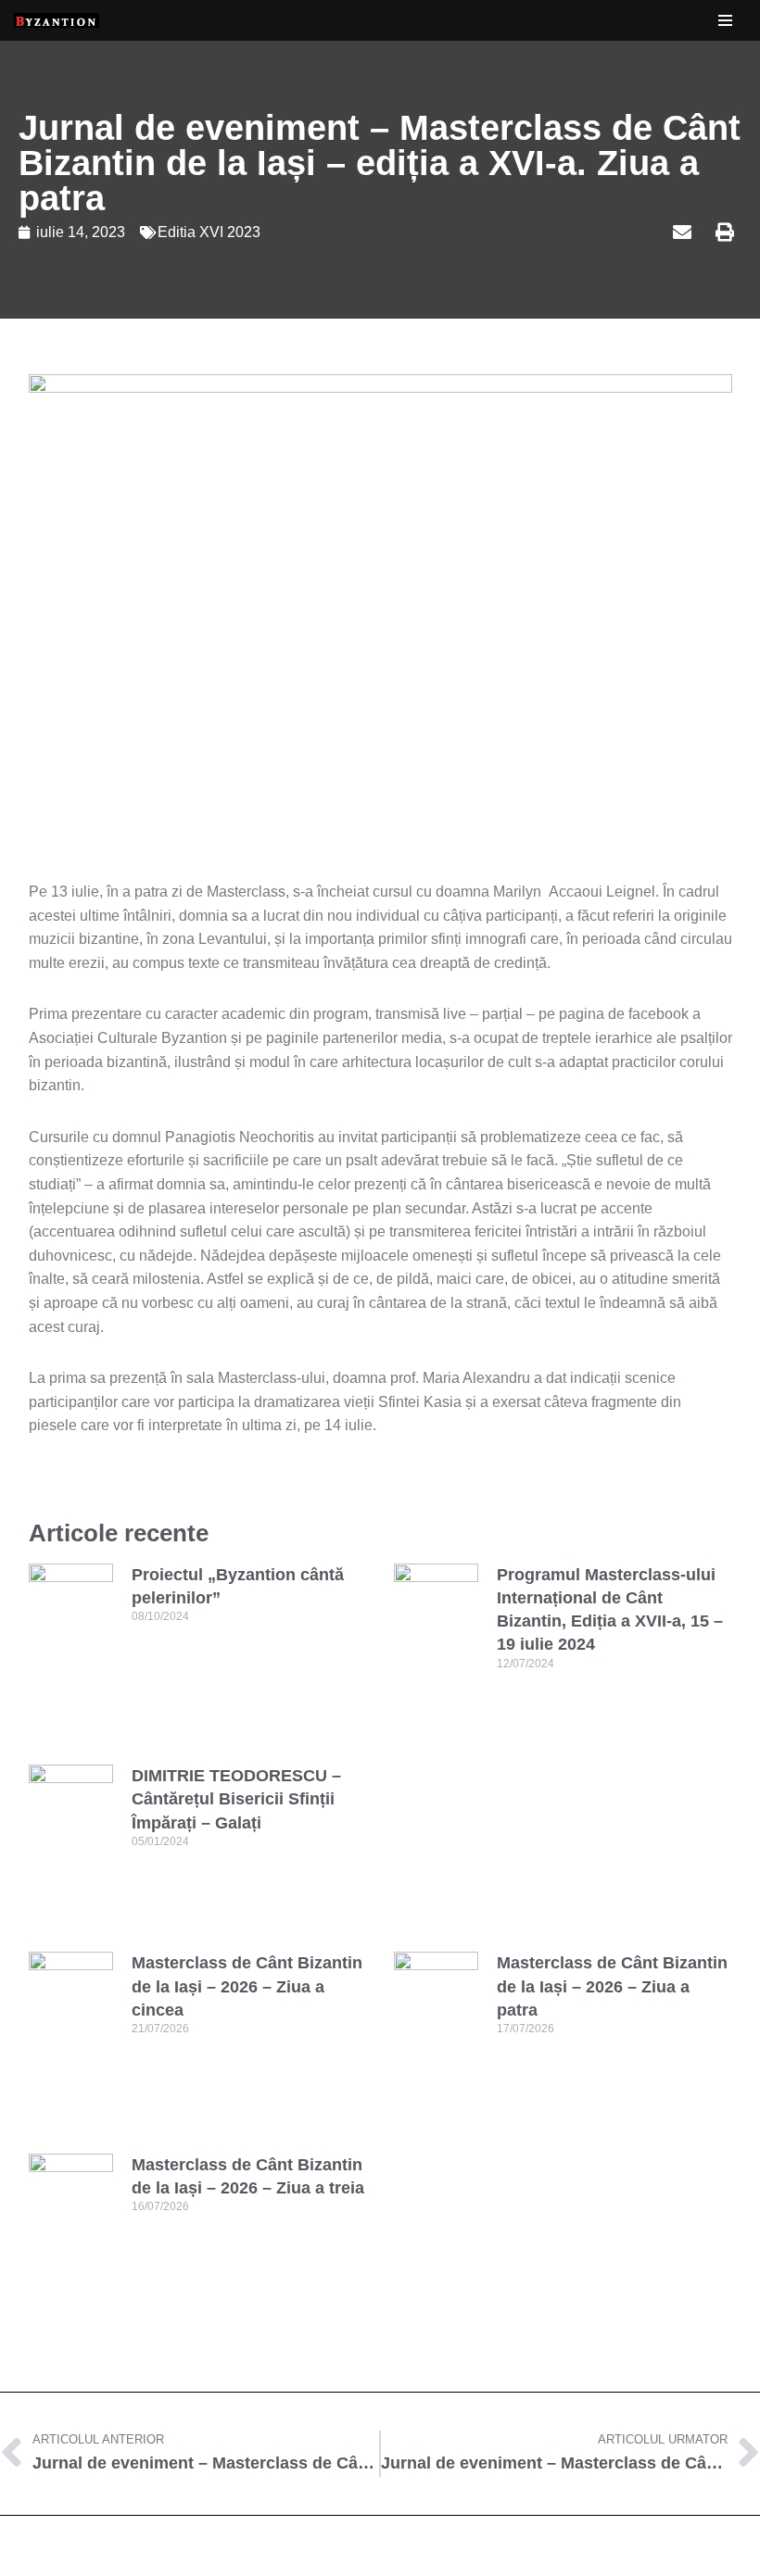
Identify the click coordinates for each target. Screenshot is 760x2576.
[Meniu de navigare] (725, 20)
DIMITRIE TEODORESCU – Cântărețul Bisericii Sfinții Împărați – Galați (236, 1799)
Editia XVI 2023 (209, 232)
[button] (597, 232)
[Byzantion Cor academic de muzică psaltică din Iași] (57, 20)
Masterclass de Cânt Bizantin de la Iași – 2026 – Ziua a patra (612, 1986)
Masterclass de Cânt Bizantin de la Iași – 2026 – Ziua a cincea (247, 1986)
